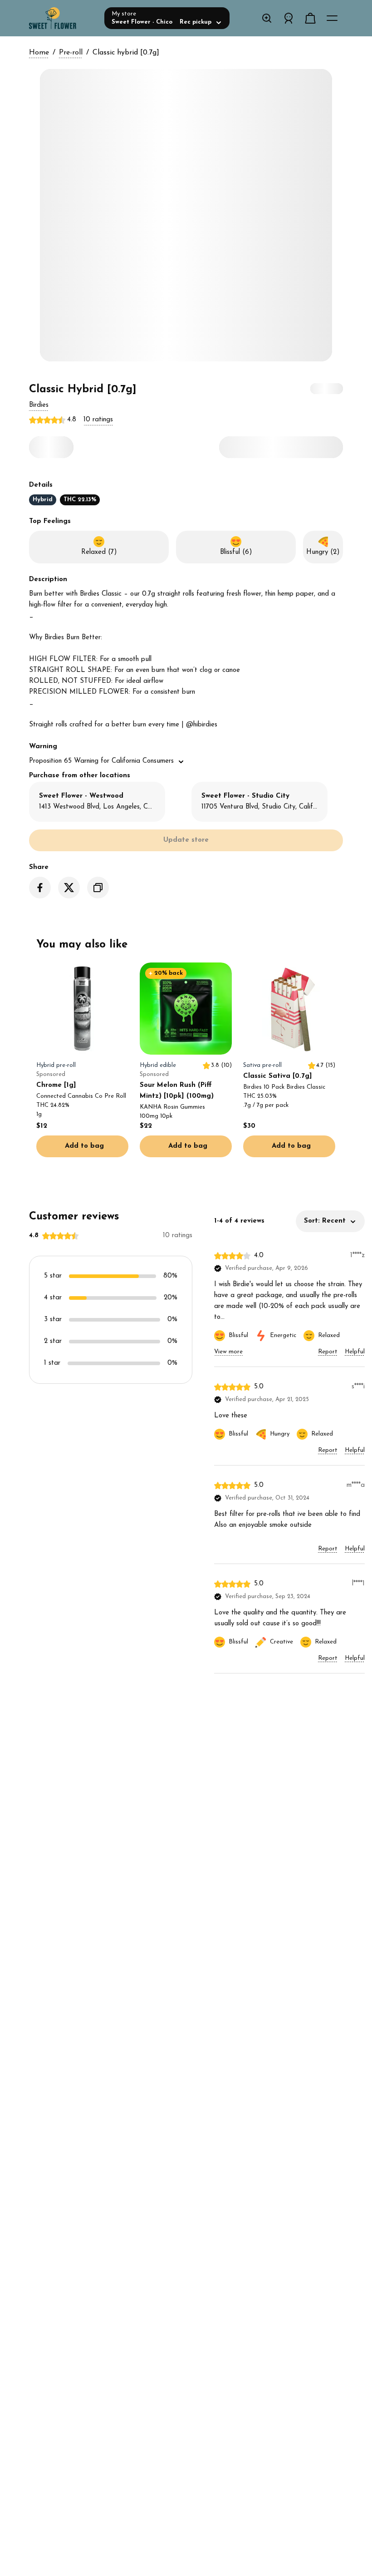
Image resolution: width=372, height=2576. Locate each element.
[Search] (267, 18)
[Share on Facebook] (40, 888)
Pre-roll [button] (71, 53)
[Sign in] (289, 18)
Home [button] (39, 53)
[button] (39, 405)
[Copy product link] (98, 888)
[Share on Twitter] (69, 888)
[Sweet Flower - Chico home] (63, 18)
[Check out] (310, 18)
